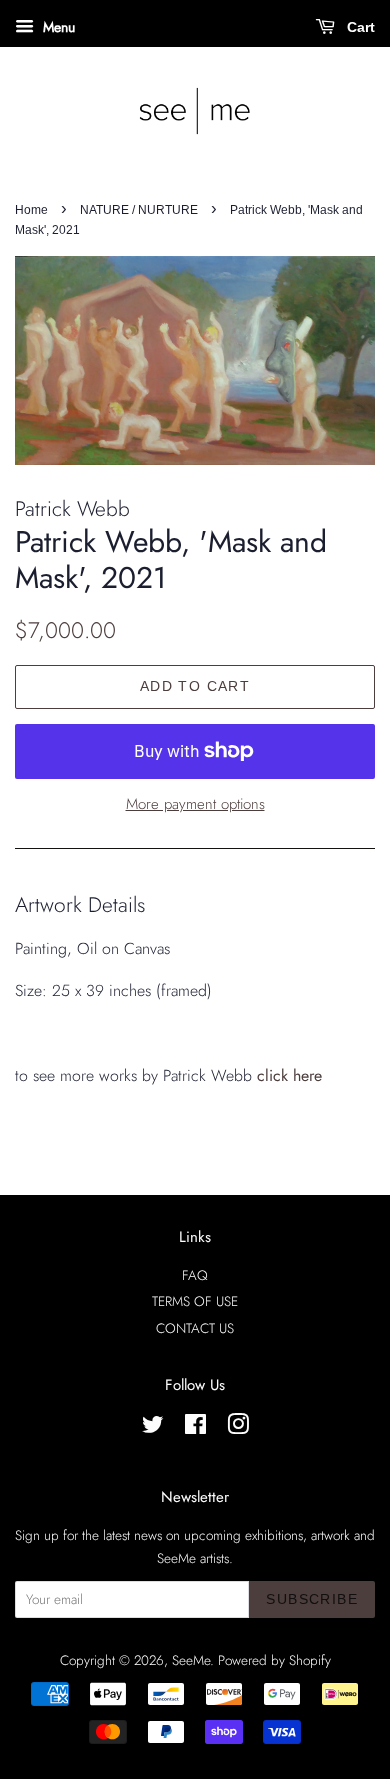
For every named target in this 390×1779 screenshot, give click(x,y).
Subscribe (312, 1599)
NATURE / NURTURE (139, 210)
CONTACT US (195, 1328)
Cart (359, 27)
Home (31, 210)
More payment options (195, 804)
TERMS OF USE (195, 1301)
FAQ (195, 1275)
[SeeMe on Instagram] (238, 1428)
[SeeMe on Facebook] (195, 1428)
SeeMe (191, 1660)
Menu (57, 27)
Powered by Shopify (274, 1660)
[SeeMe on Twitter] (153, 1428)
